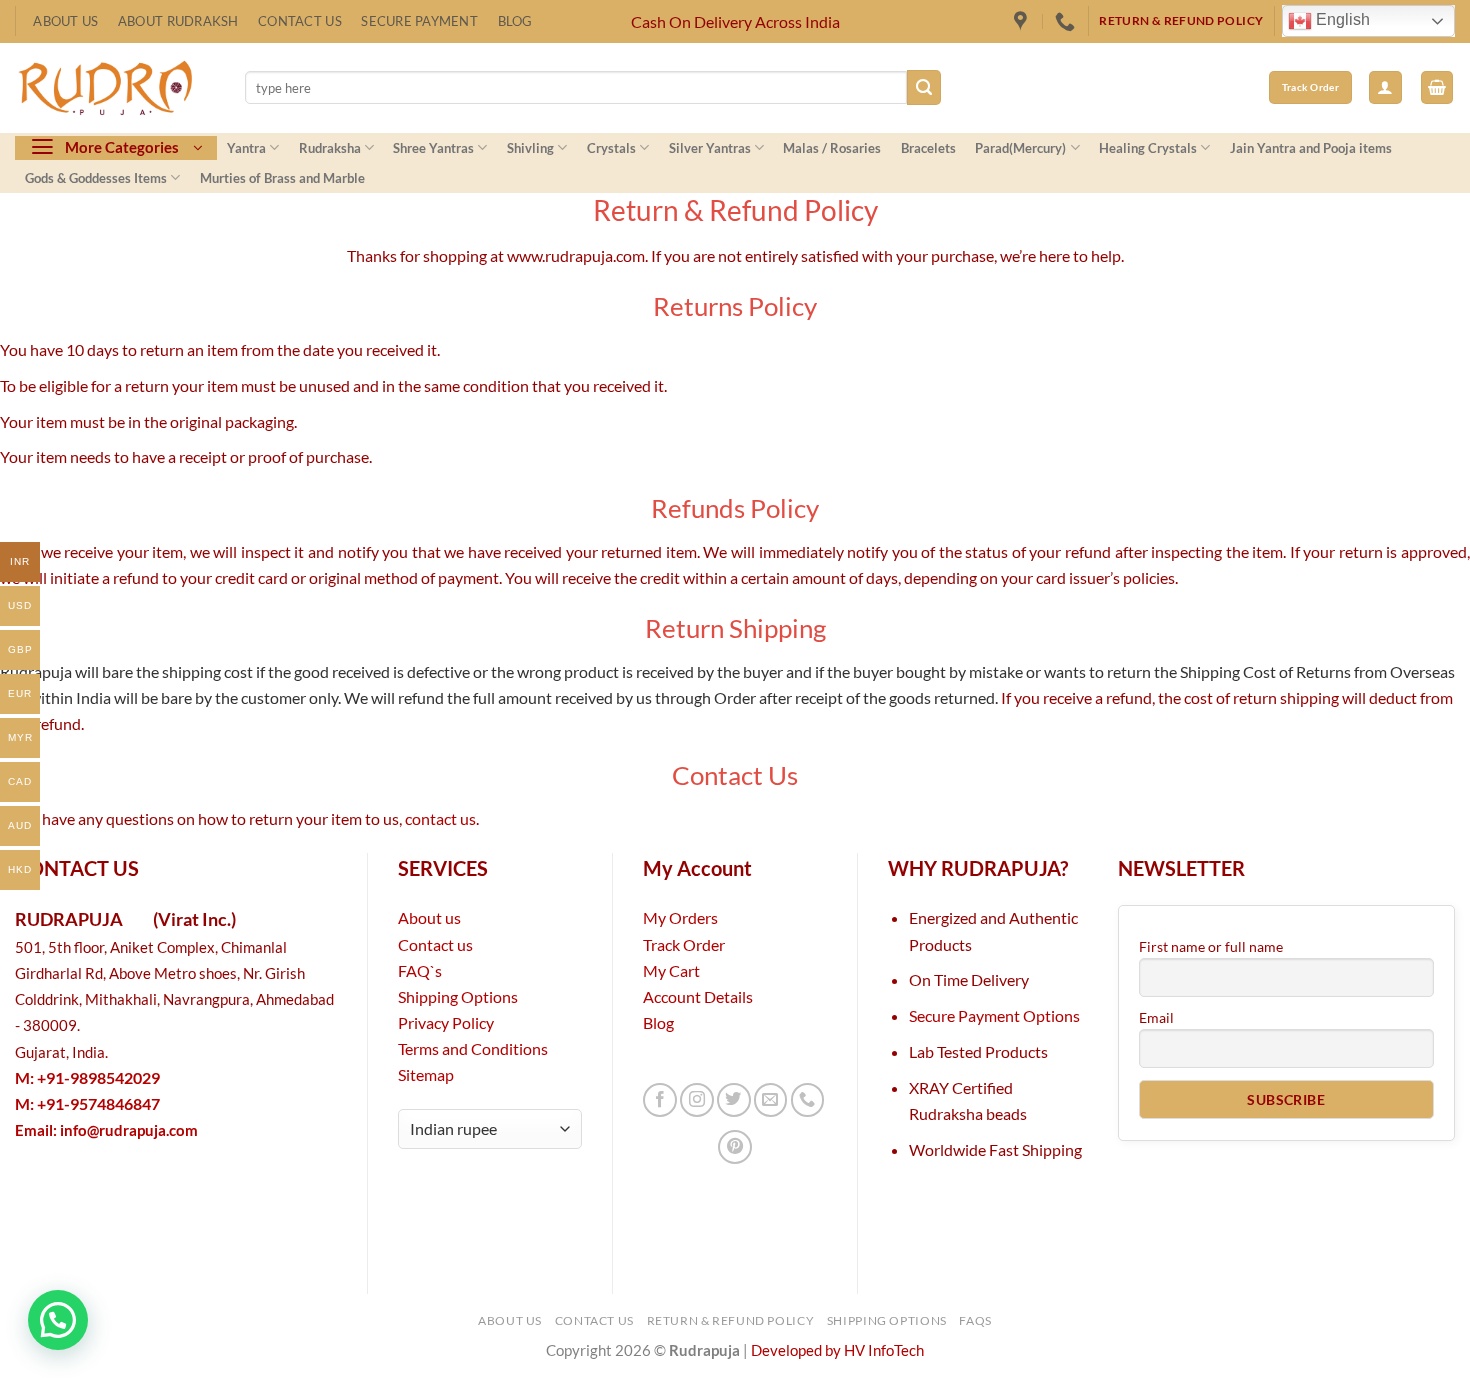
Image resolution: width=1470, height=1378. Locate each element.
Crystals (611, 148)
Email (1156, 1017)
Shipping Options (458, 996)
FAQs (975, 1320)
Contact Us (300, 21)
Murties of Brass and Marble (282, 178)
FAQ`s (420, 970)
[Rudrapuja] (1023, 21)
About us (429, 917)
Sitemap (426, 1074)
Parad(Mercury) (1020, 148)
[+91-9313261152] (1067, 21)
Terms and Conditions (473, 1048)
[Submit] (924, 87)
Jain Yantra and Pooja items (1311, 148)
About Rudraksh (178, 21)
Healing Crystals (1148, 148)
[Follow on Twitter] (734, 1100)
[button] (1385, 87)
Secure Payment (419, 21)
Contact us (435, 944)
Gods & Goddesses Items (96, 178)
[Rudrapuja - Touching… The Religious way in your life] (115, 88)
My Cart (671, 970)
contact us (440, 818)
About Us (65, 21)
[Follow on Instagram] (697, 1100)
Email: (106, 1130)
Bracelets (928, 148)
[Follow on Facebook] (660, 1100)
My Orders (680, 917)
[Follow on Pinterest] (735, 1147)
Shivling (530, 148)
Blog (515, 21)
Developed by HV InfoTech (837, 1350)
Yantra (246, 148)
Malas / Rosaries (832, 148)
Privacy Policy (446, 1022)
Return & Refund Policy (731, 1320)
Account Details (698, 996)
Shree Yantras (433, 148)
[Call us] (808, 1100)
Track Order (684, 944)
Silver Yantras (710, 148)
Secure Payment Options (994, 1015)
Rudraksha (330, 148)
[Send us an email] (771, 1100)
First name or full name (1211, 946)
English (1341, 20)
